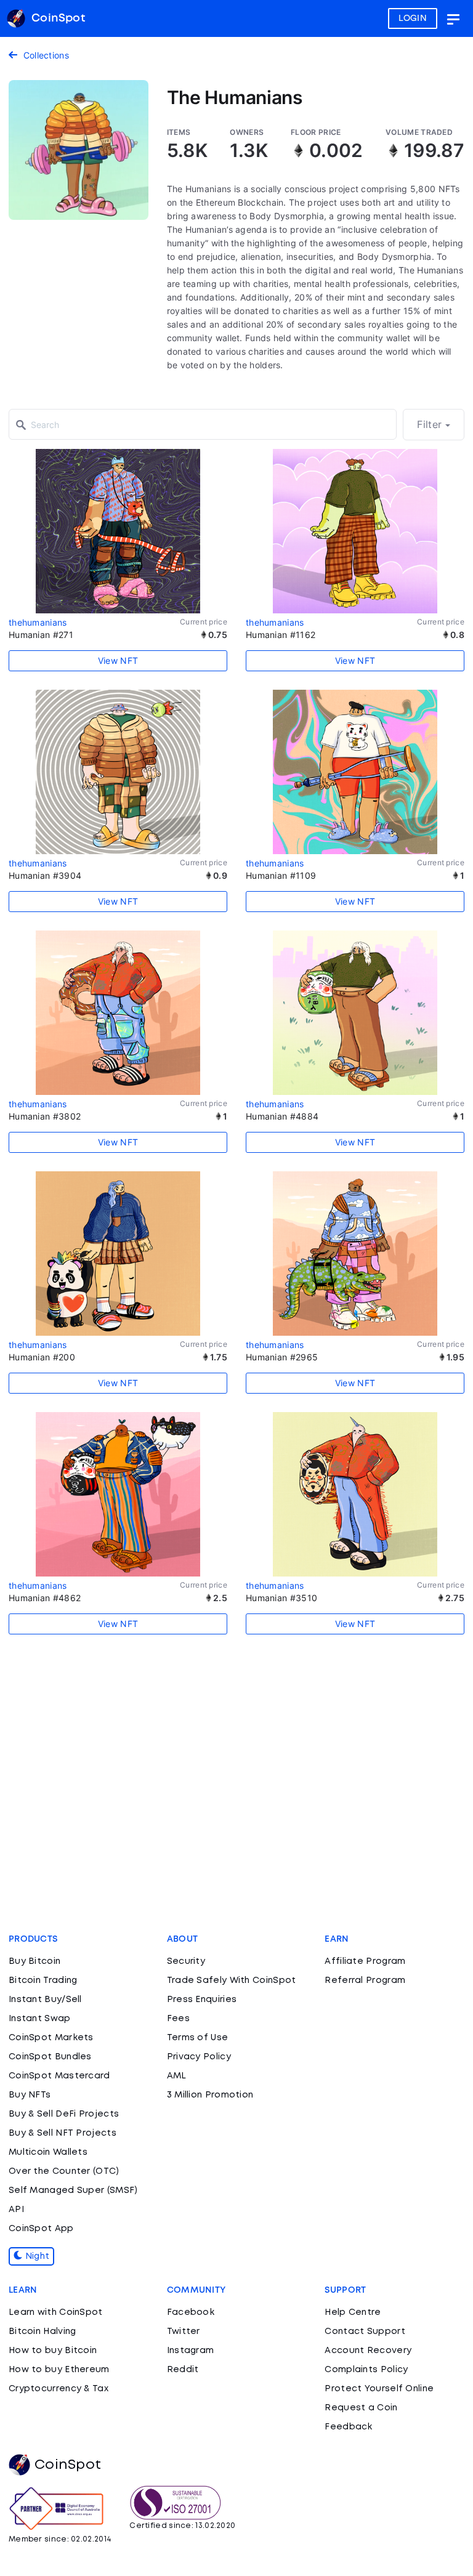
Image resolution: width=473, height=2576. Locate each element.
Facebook (191, 2312)
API (16, 2210)
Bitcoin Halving (42, 2332)
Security (186, 1961)
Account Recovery (368, 2351)
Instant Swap (40, 2019)
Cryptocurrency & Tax (59, 2389)
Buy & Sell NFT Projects (63, 2133)
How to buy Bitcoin (53, 2351)
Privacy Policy (199, 2057)
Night (36, 2256)
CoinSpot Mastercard (59, 2076)
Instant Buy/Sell (45, 2000)
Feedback (348, 2427)
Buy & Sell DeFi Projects (64, 2114)
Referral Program (365, 1980)
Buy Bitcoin (34, 1961)
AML (177, 2076)
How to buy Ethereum (59, 2370)
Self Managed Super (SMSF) (73, 2190)
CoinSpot (68, 2465)
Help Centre (353, 2312)
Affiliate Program (365, 1961)
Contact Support (365, 2332)
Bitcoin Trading (43, 1980)
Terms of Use (198, 2038)
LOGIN (413, 18)
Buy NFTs (30, 2095)
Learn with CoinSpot (56, 2312)
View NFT (118, 660)
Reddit (183, 2370)
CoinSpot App (41, 2229)
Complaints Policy (366, 2370)
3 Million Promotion (210, 2095)
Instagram (191, 2351)
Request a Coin (361, 2408)
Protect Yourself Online (379, 2389)
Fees (178, 2019)
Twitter (184, 2332)
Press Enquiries (202, 2000)
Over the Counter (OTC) (64, 2171)
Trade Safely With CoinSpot (232, 1980)
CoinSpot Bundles (50, 2057)
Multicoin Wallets (48, 2152)
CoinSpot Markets (51, 2038)
